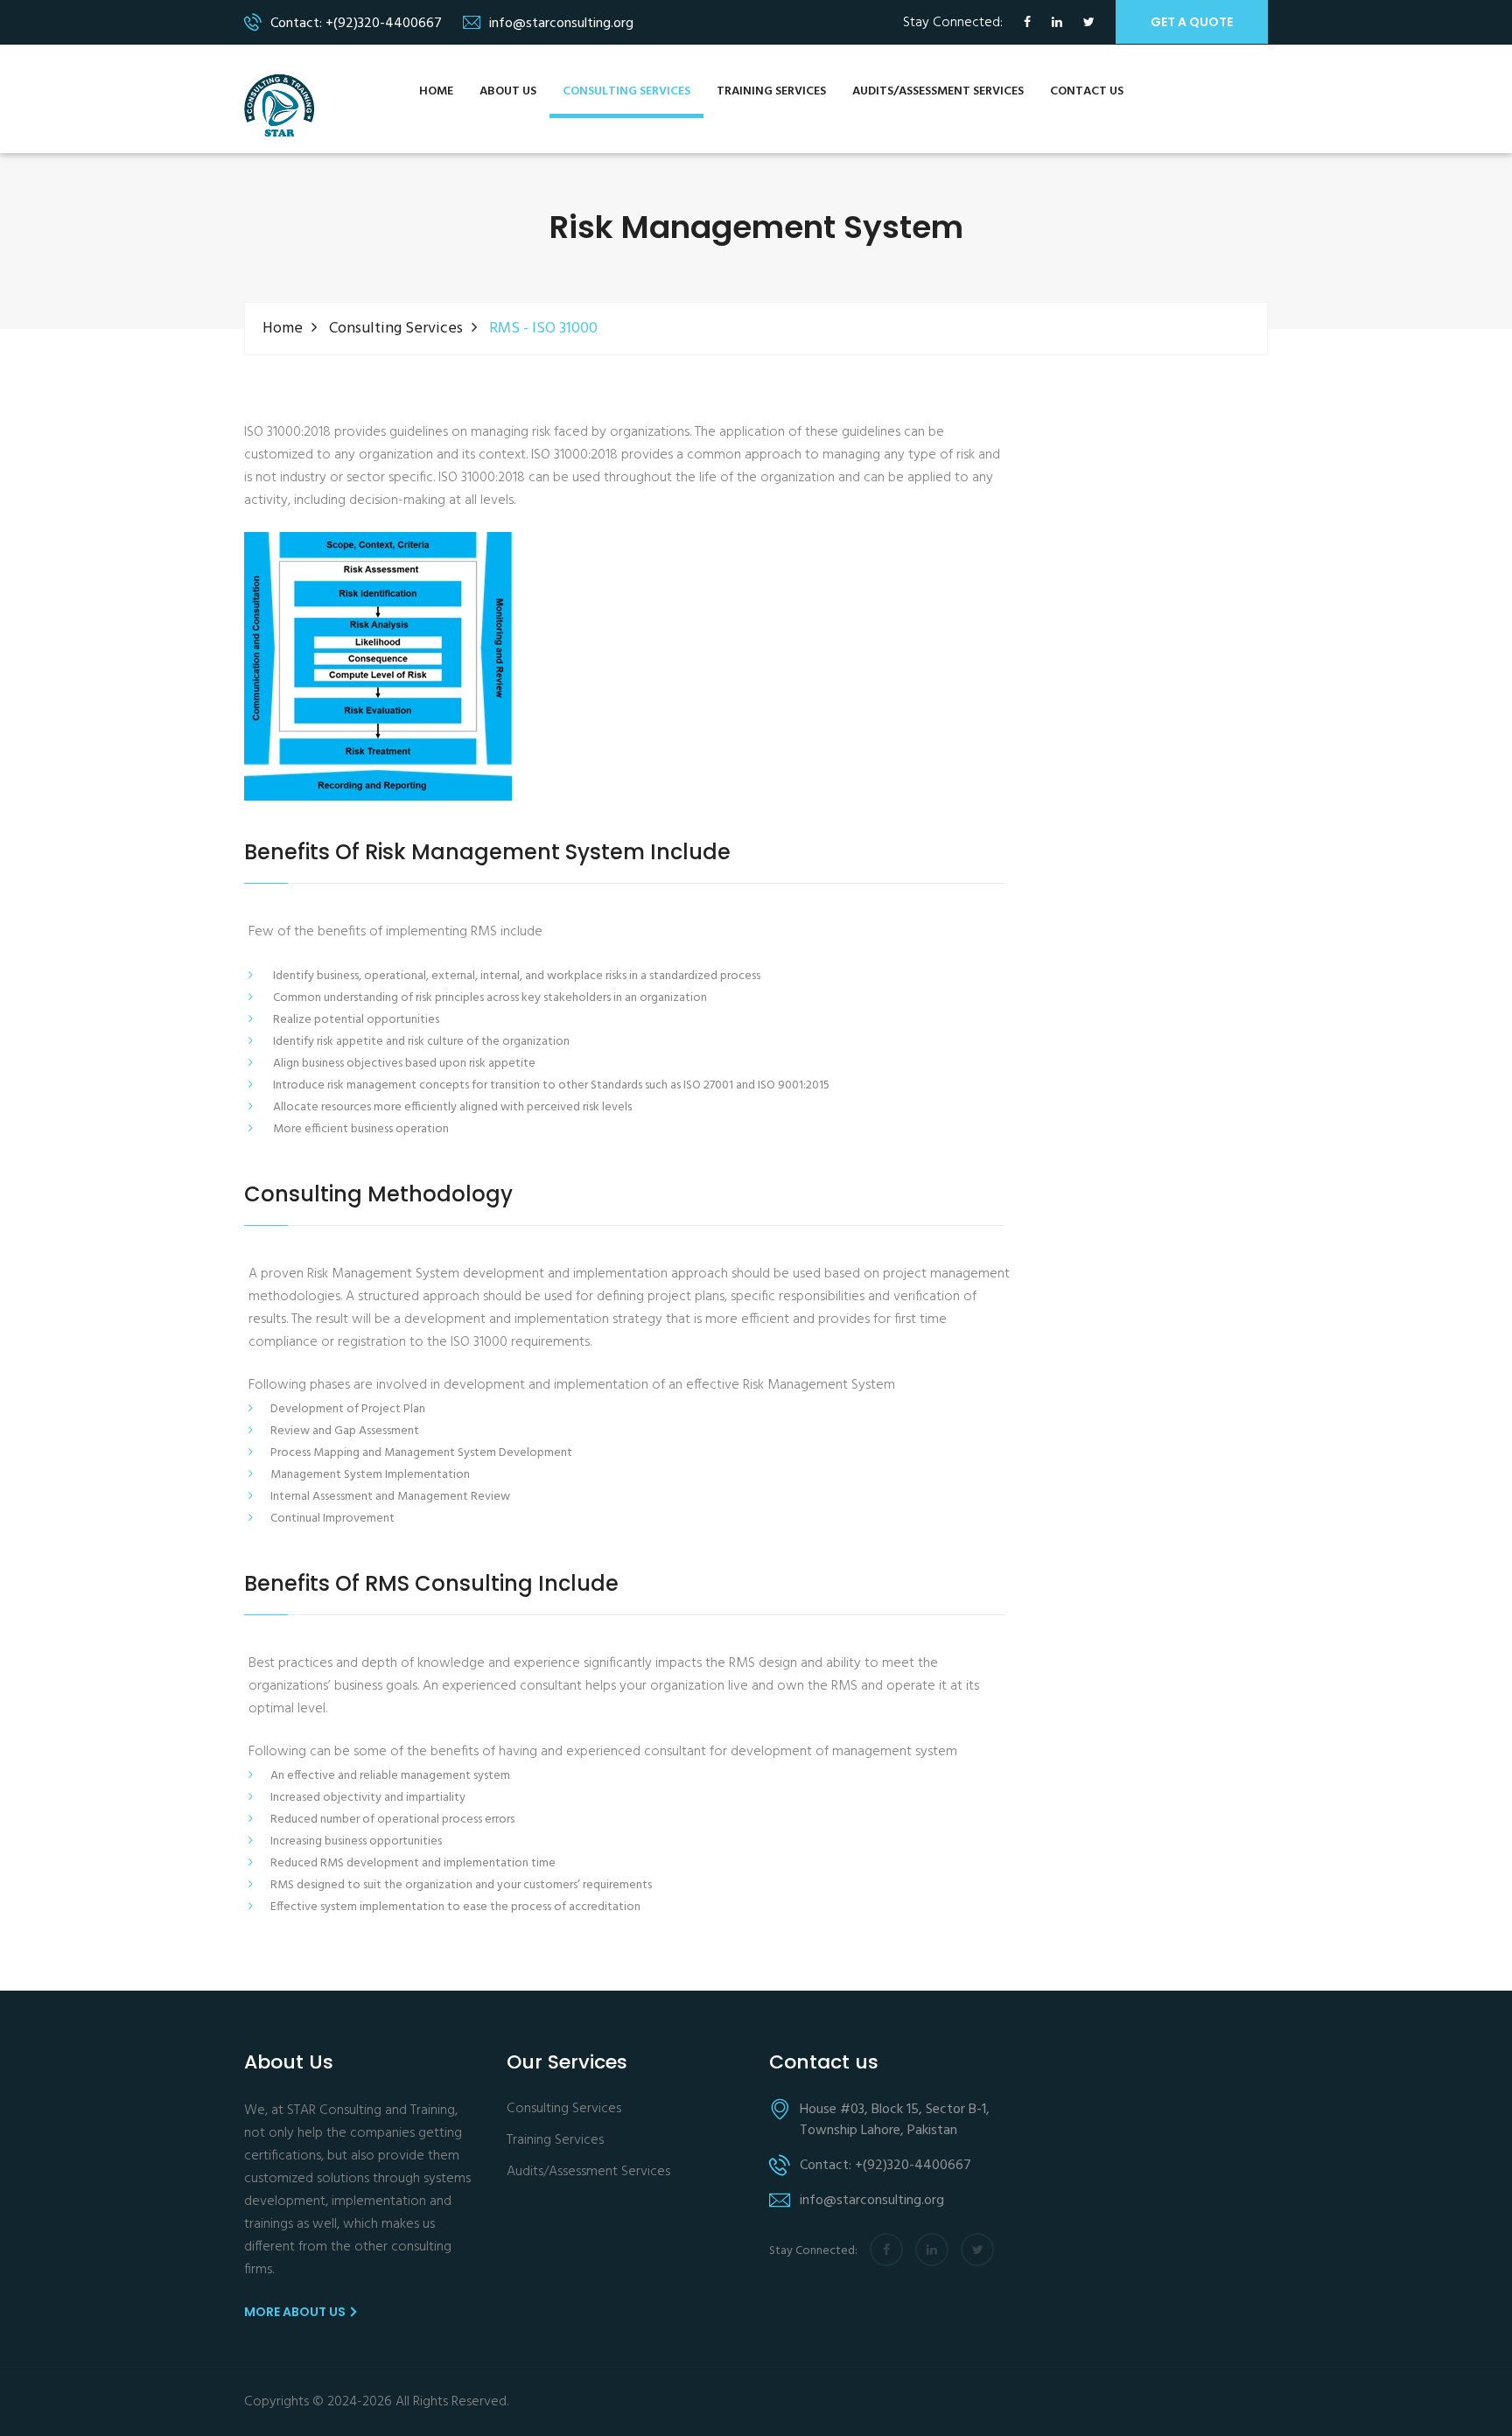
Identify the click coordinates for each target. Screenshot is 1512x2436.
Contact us (1087, 91)
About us (508, 91)
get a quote (1192, 22)
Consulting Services (626, 91)
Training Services (771, 91)
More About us (296, 2312)
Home (436, 91)
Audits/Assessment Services (938, 91)
